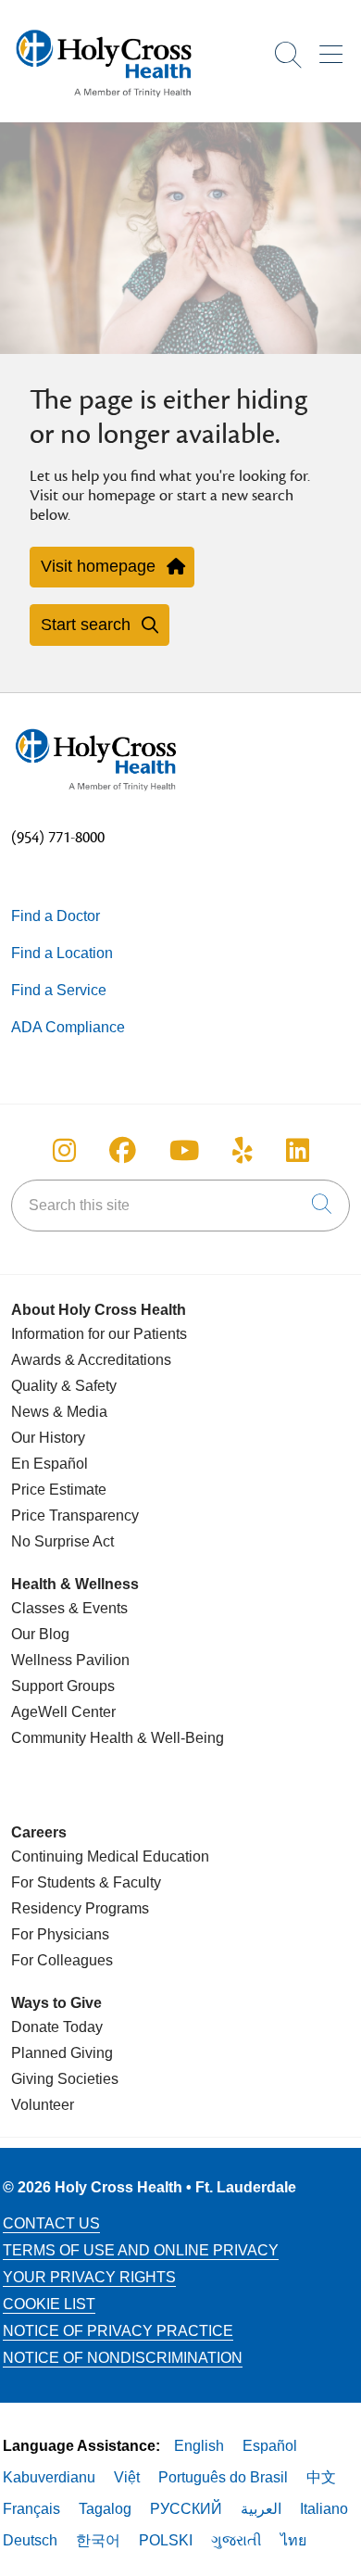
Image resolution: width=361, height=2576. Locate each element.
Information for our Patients (99, 1334)
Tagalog (105, 2509)
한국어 (98, 2540)
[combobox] (180, 1206)
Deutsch (30, 2540)
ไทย (293, 2540)
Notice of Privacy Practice (118, 2331)
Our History (48, 1438)
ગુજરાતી (237, 2540)
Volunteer (43, 2105)
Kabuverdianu (49, 2477)
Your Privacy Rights (89, 2277)
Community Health (72, 1738)
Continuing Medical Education (110, 1856)
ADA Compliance (68, 1027)
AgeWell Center (63, 1712)
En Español (50, 1464)
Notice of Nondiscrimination (123, 2358)
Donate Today (57, 2027)
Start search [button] (86, 625)
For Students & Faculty (86, 1882)
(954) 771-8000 (58, 838)
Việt (127, 2477)
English (199, 2446)
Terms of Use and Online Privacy (141, 2250)
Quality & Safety (64, 1386)
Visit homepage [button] (98, 566)
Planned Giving (62, 2053)
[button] (335, 48)
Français (31, 2509)
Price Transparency (75, 1515)
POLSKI (166, 2540)
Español (270, 2446)
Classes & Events (69, 1608)
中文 (321, 2477)
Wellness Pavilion (70, 1660)
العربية (261, 2509)
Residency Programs (80, 1908)
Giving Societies (65, 2079)
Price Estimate (59, 1490)
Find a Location (62, 953)
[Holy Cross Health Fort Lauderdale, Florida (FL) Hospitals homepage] (104, 101)
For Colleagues (62, 1960)
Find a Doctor (56, 916)
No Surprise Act (62, 1541)
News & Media (59, 1412)
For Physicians (60, 1934)
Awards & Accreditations (91, 1360)
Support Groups (63, 1686)
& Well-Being (179, 1738)
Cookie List (49, 2304)
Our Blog (40, 1634)
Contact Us (51, 2223)
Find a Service (59, 990)
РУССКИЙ (186, 2509)
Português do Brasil (223, 2477)
